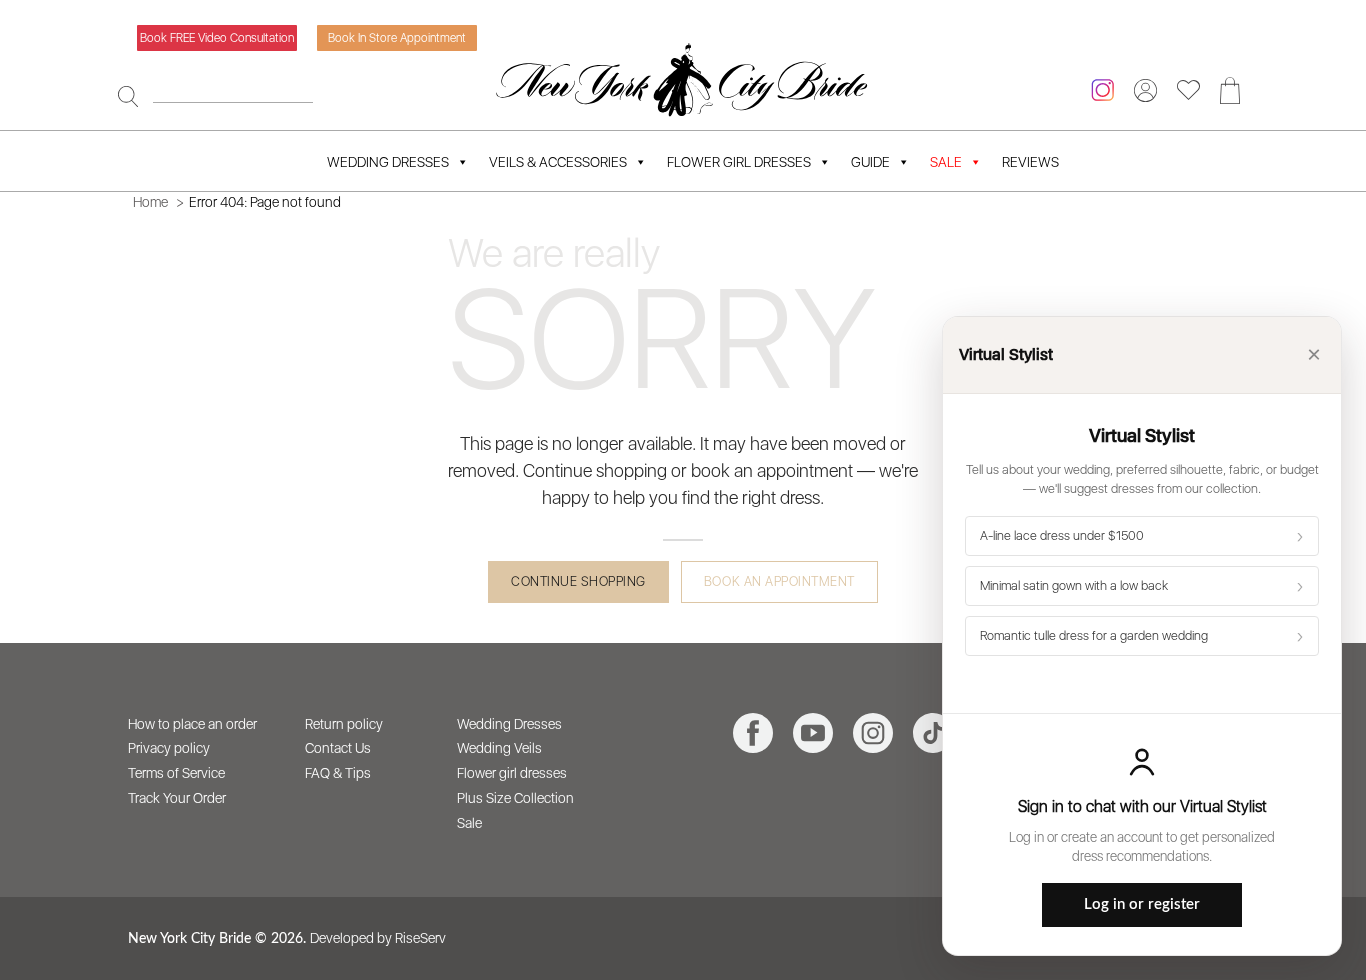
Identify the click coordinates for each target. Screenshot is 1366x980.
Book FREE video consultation (217, 38)
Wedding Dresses (388, 162)
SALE (946, 162)
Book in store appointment (397, 38)
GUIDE (870, 162)
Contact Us (338, 748)
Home (150, 202)
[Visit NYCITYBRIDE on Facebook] (753, 733)
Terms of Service (176, 773)
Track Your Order (177, 798)
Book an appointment (779, 581)
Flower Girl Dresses (739, 162)
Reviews (1030, 162)
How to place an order (192, 724)
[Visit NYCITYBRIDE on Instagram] (873, 733)
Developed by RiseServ (378, 938)
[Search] (128, 96)
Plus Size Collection (515, 798)
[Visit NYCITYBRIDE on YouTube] (813, 733)
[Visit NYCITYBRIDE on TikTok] (933, 733)
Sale (469, 823)
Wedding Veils (499, 748)
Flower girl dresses (512, 773)
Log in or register (1142, 904)
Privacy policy (169, 748)
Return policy (344, 724)
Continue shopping (578, 581)
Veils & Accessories (558, 162)
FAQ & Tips (338, 773)
